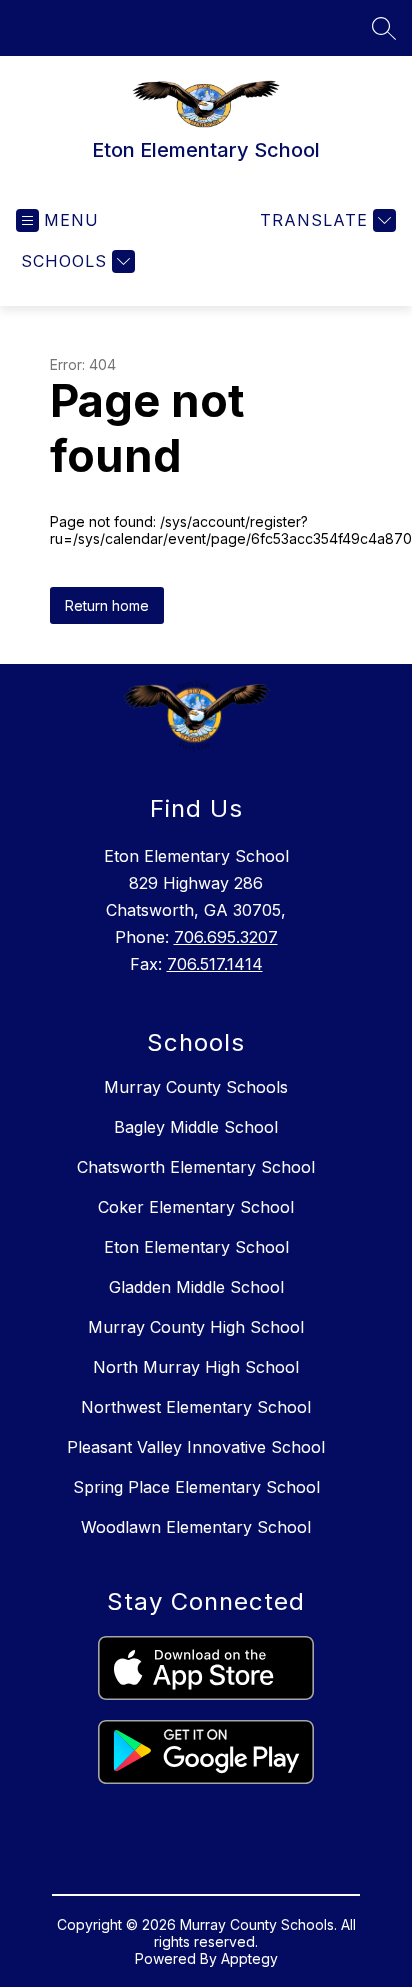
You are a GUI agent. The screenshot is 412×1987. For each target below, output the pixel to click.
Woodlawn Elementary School (196, 1527)
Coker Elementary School (196, 1207)
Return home (107, 605)
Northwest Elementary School (196, 1407)
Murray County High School (196, 1327)
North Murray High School (196, 1367)
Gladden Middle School (196, 1287)
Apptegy (249, 1958)
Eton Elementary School (196, 1247)
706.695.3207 (226, 937)
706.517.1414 (215, 964)
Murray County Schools (196, 1087)
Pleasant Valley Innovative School (196, 1447)
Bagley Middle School (196, 1127)
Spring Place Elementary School (196, 1487)
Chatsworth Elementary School (196, 1167)
